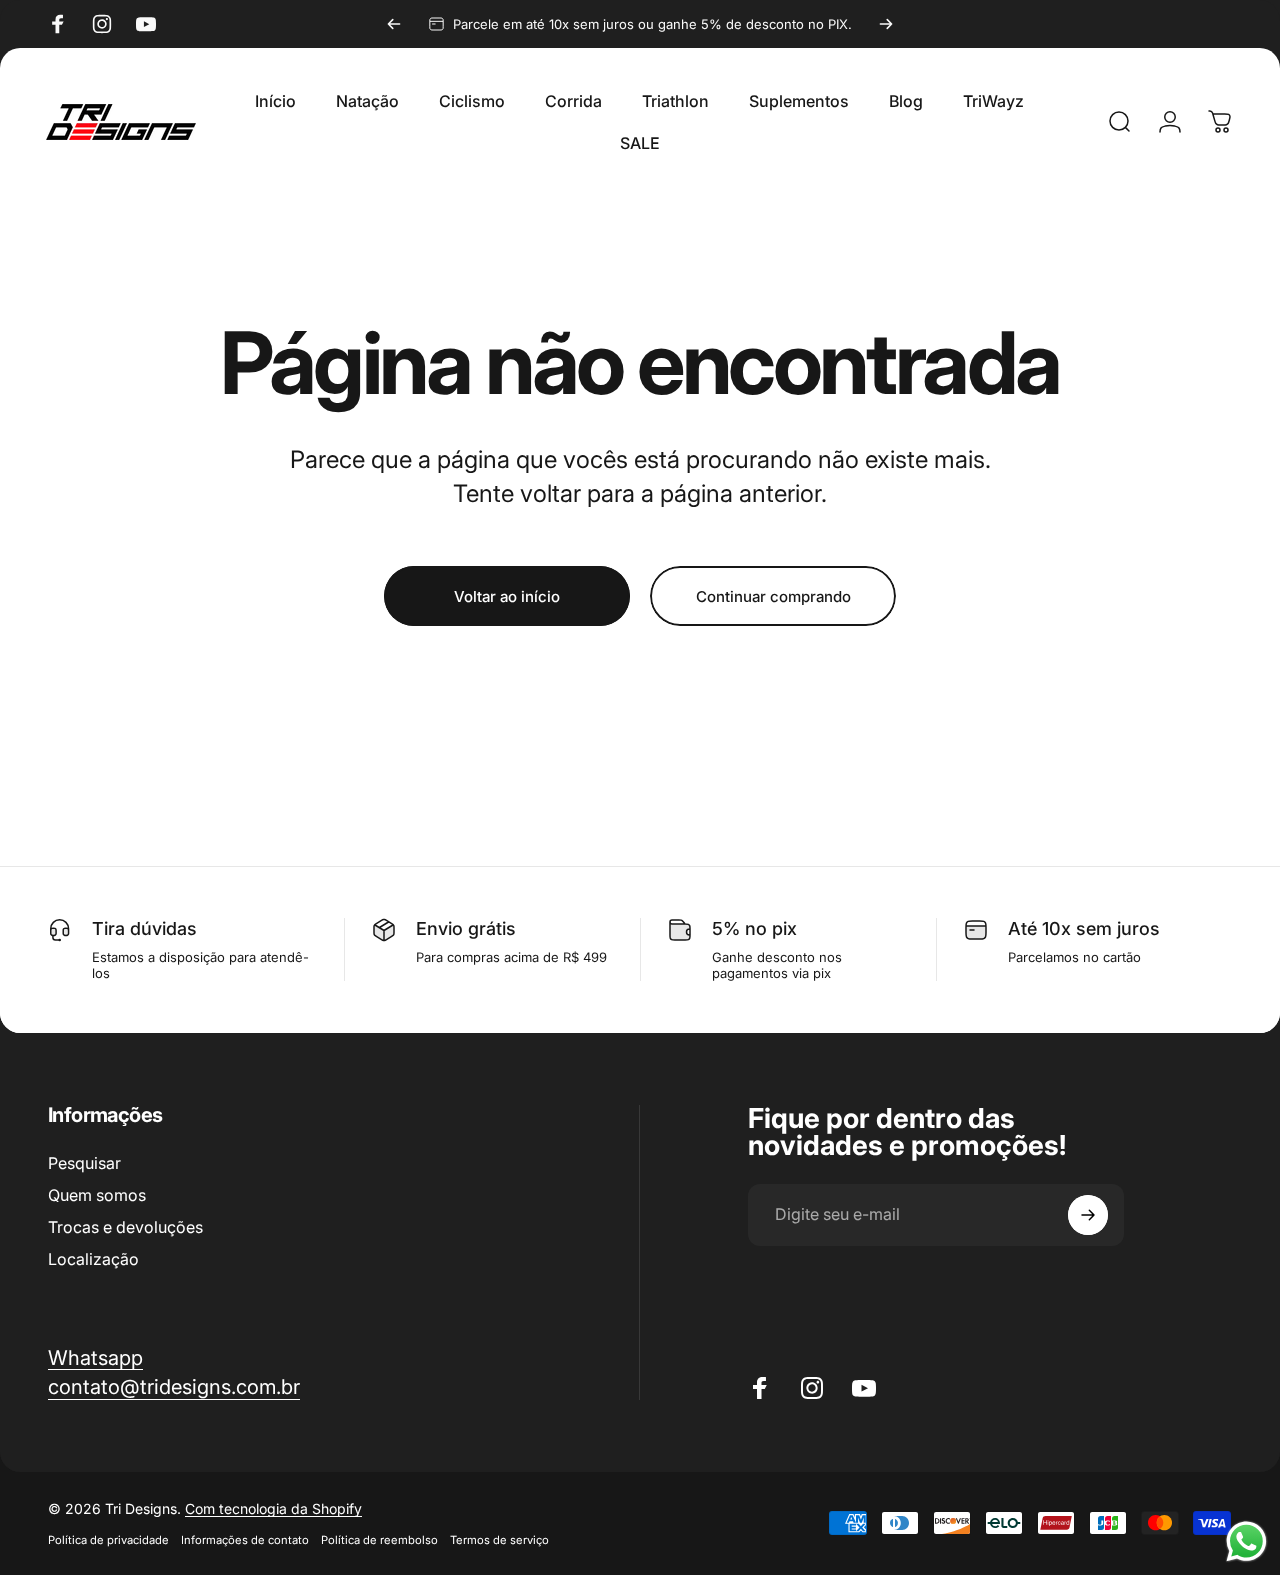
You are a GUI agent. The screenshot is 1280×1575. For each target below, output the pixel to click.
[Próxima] (886, 24)
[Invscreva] (1088, 1215)
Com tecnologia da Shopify (273, 1508)
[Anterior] (394, 24)
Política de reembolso (379, 1540)
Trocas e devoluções (125, 1227)
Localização (93, 1259)
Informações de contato (245, 1540)
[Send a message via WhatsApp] (1246, 1541)
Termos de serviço (499, 1540)
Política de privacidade (108, 1540)
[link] (174, 1386)
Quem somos (97, 1195)
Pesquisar (84, 1163)
